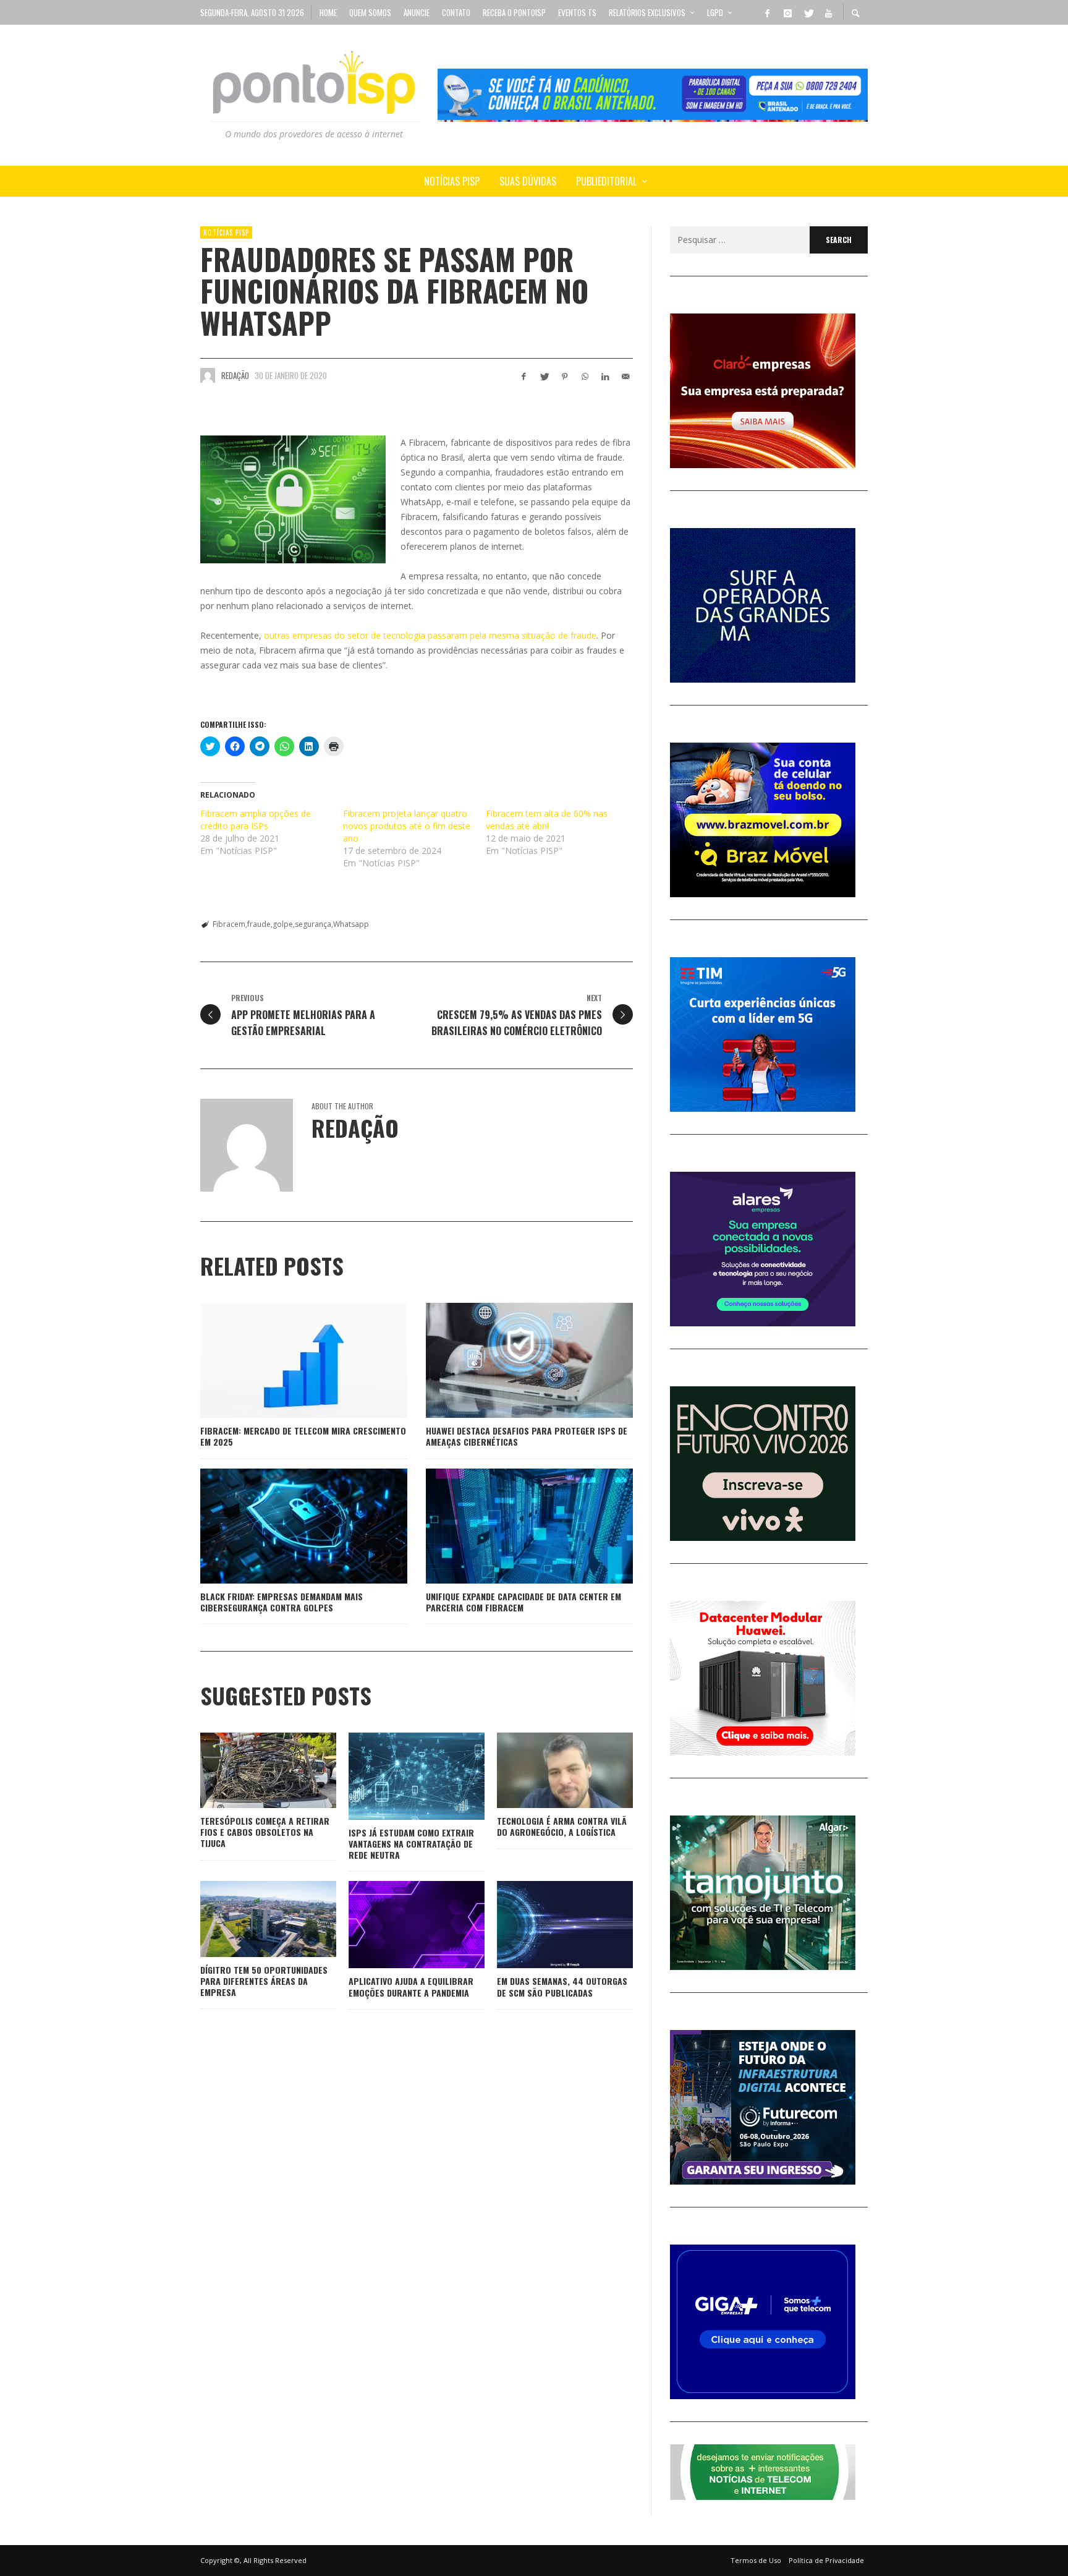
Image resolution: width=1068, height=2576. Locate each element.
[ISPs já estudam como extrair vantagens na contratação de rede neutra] (397, 1776)
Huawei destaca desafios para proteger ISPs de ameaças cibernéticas (527, 1436)
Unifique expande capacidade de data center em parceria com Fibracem (523, 1602)
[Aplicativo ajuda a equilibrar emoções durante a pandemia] (397, 1925)
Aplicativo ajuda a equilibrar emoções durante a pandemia (411, 1986)
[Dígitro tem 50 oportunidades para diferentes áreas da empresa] (248, 1919)
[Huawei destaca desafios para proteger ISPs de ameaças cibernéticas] (510, 1360)
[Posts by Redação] (208, 375)
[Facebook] (767, 12)
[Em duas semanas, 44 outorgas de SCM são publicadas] (545, 1925)
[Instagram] (787, 12)
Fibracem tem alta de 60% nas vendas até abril (547, 820)
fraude (259, 924)
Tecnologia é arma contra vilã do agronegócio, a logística (562, 1826)
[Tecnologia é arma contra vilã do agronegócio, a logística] (545, 1770)
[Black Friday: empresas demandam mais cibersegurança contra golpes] (284, 1526)
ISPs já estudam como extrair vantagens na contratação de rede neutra (411, 1844)
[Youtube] (828, 12)
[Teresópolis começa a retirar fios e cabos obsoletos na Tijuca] (248, 1770)
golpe (283, 924)
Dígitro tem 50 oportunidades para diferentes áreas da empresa (264, 1981)
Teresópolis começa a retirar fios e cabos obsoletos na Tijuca (265, 1832)
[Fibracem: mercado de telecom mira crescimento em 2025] (284, 1360)
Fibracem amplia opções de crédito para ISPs (256, 820)
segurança (313, 924)
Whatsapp (351, 924)
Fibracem (229, 924)
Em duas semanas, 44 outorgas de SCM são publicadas (562, 1986)
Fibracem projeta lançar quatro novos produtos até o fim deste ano (407, 826)
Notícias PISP (226, 232)
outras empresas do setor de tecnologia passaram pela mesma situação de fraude (430, 635)
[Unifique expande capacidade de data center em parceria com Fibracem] (510, 1526)
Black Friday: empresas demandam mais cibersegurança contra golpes (282, 1602)
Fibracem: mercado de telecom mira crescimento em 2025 (303, 1436)
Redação (235, 375)
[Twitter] (808, 12)
